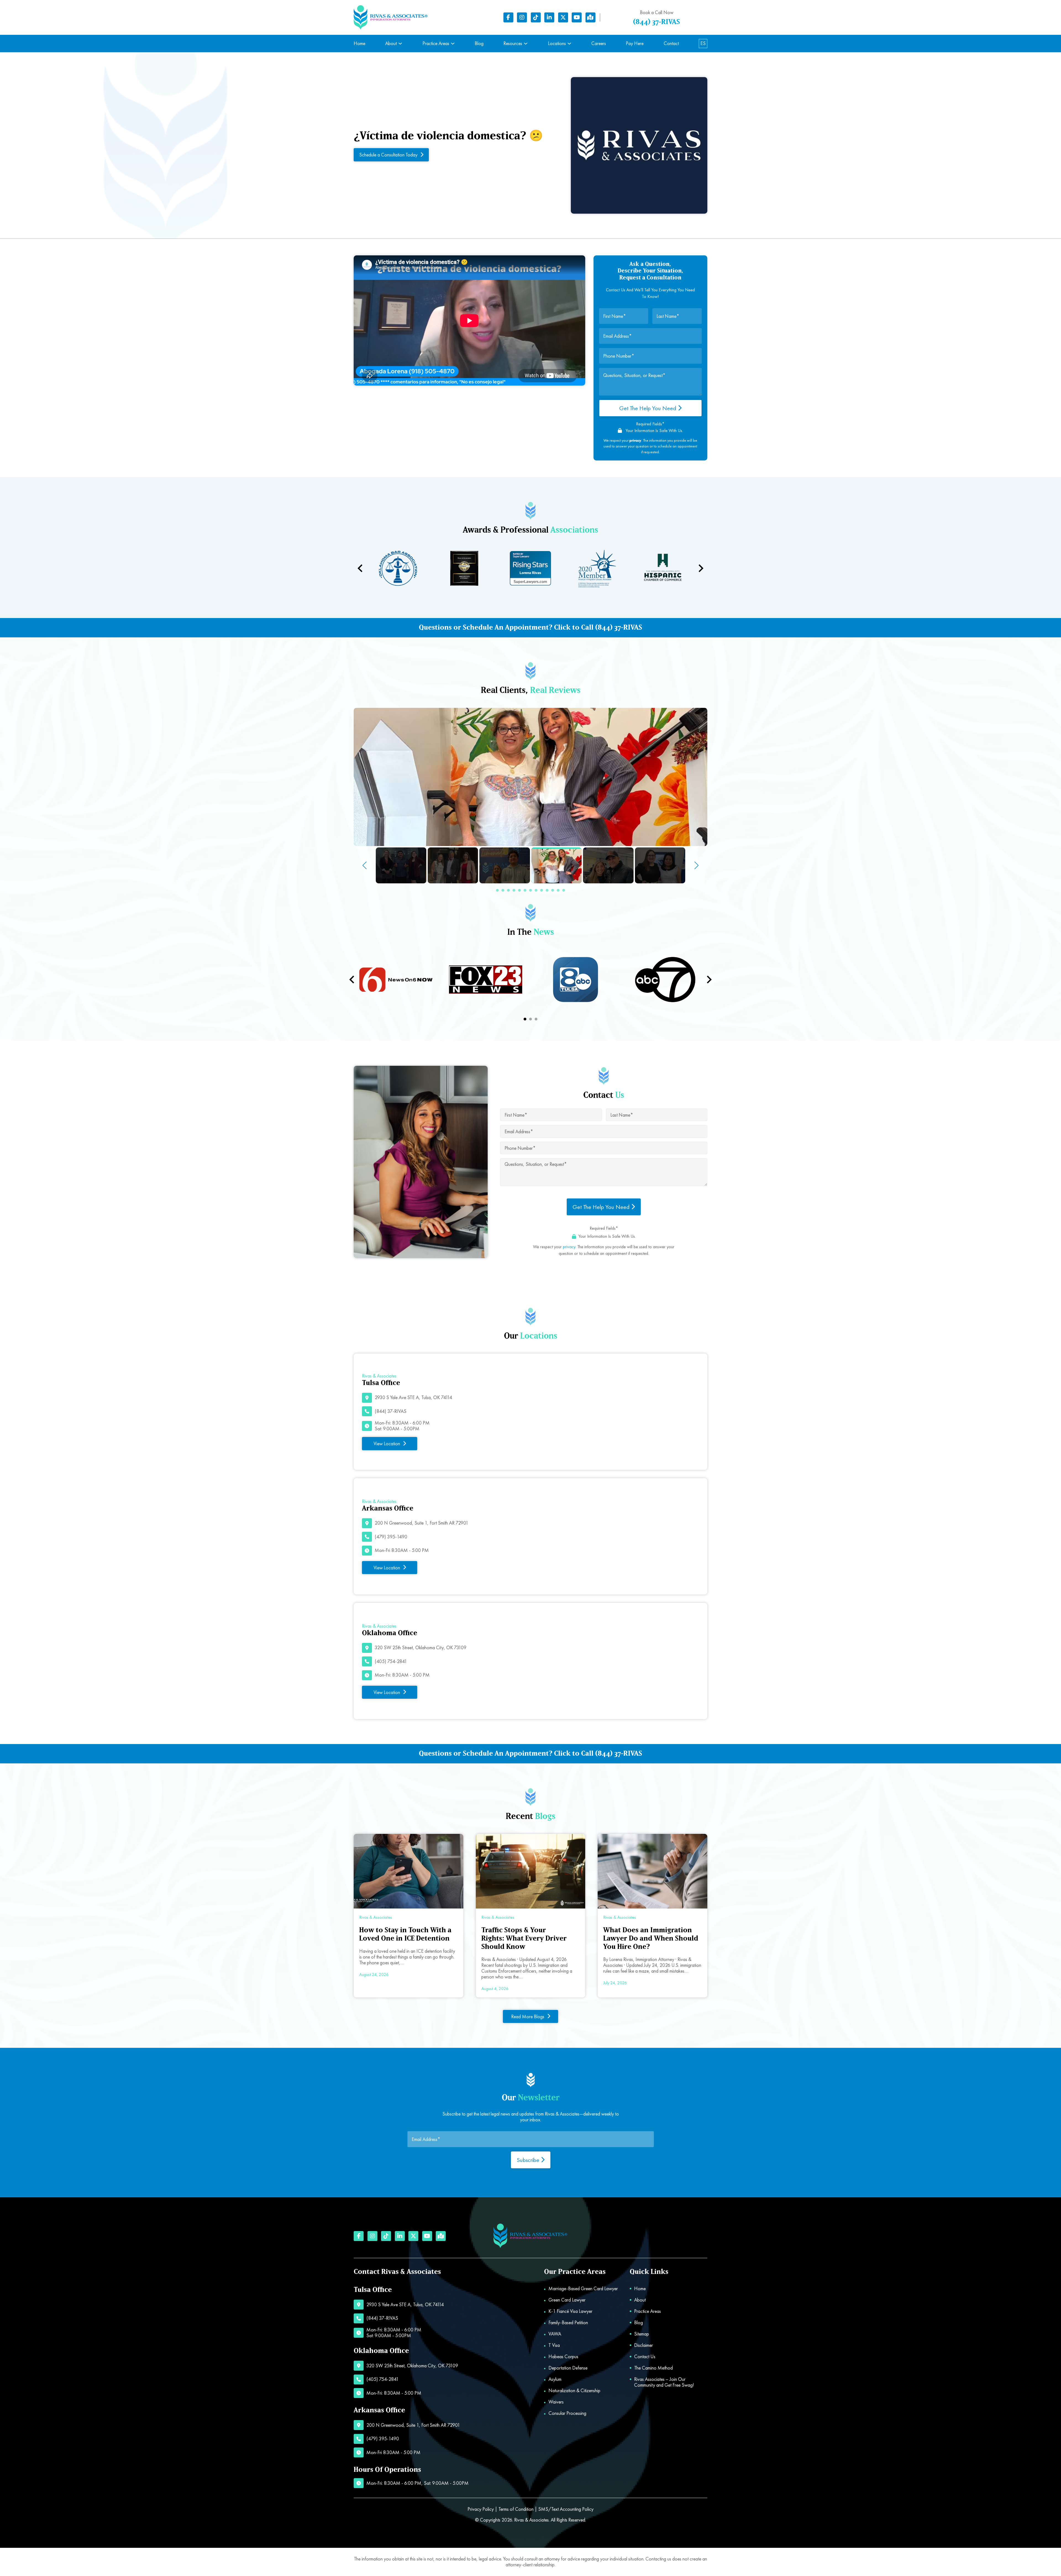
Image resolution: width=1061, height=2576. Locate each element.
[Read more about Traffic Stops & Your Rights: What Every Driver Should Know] (531, 1871)
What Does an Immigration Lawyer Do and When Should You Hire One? (651, 1938)
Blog (479, 44)
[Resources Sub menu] (526, 44)
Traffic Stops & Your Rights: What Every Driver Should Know (524, 1938)
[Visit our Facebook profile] (508, 17)
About (391, 44)
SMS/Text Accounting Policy (566, 2509)
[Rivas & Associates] (391, 18)
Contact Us (645, 2357)
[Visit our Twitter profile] (563, 17)
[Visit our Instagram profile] (522, 17)
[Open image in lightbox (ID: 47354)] (530, 777)
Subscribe (529, 2160)
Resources (513, 44)
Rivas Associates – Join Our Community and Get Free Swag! (664, 2382)
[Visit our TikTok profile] (536, 17)
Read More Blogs (528, 2016)
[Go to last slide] (352, 980)
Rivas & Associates (531, 2520)
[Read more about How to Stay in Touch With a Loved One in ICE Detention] (409, 1871)
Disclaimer (644, 2345)
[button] (497, 890)
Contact (671, 44)
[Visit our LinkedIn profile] (549, 17)
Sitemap (642, 2334)
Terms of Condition (516, 2509)
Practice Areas (436, 44)
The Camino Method (653, 2368)
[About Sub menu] (400, 44)
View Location (387, 1443)
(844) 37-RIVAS (656, 22)
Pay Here (635, 44)
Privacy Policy (481, 2509)
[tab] (525, 1019)
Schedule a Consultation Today (388, 155)
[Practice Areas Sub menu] (453, 44)
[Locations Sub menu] (569, 44)
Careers (599, 44)
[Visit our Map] (590, 17)
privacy (569, 1247)
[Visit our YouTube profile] (577, 17)
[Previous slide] (361, 568)
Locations (557, 44)
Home (359, 44)
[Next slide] (700, 568)
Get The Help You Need (648, 408)
